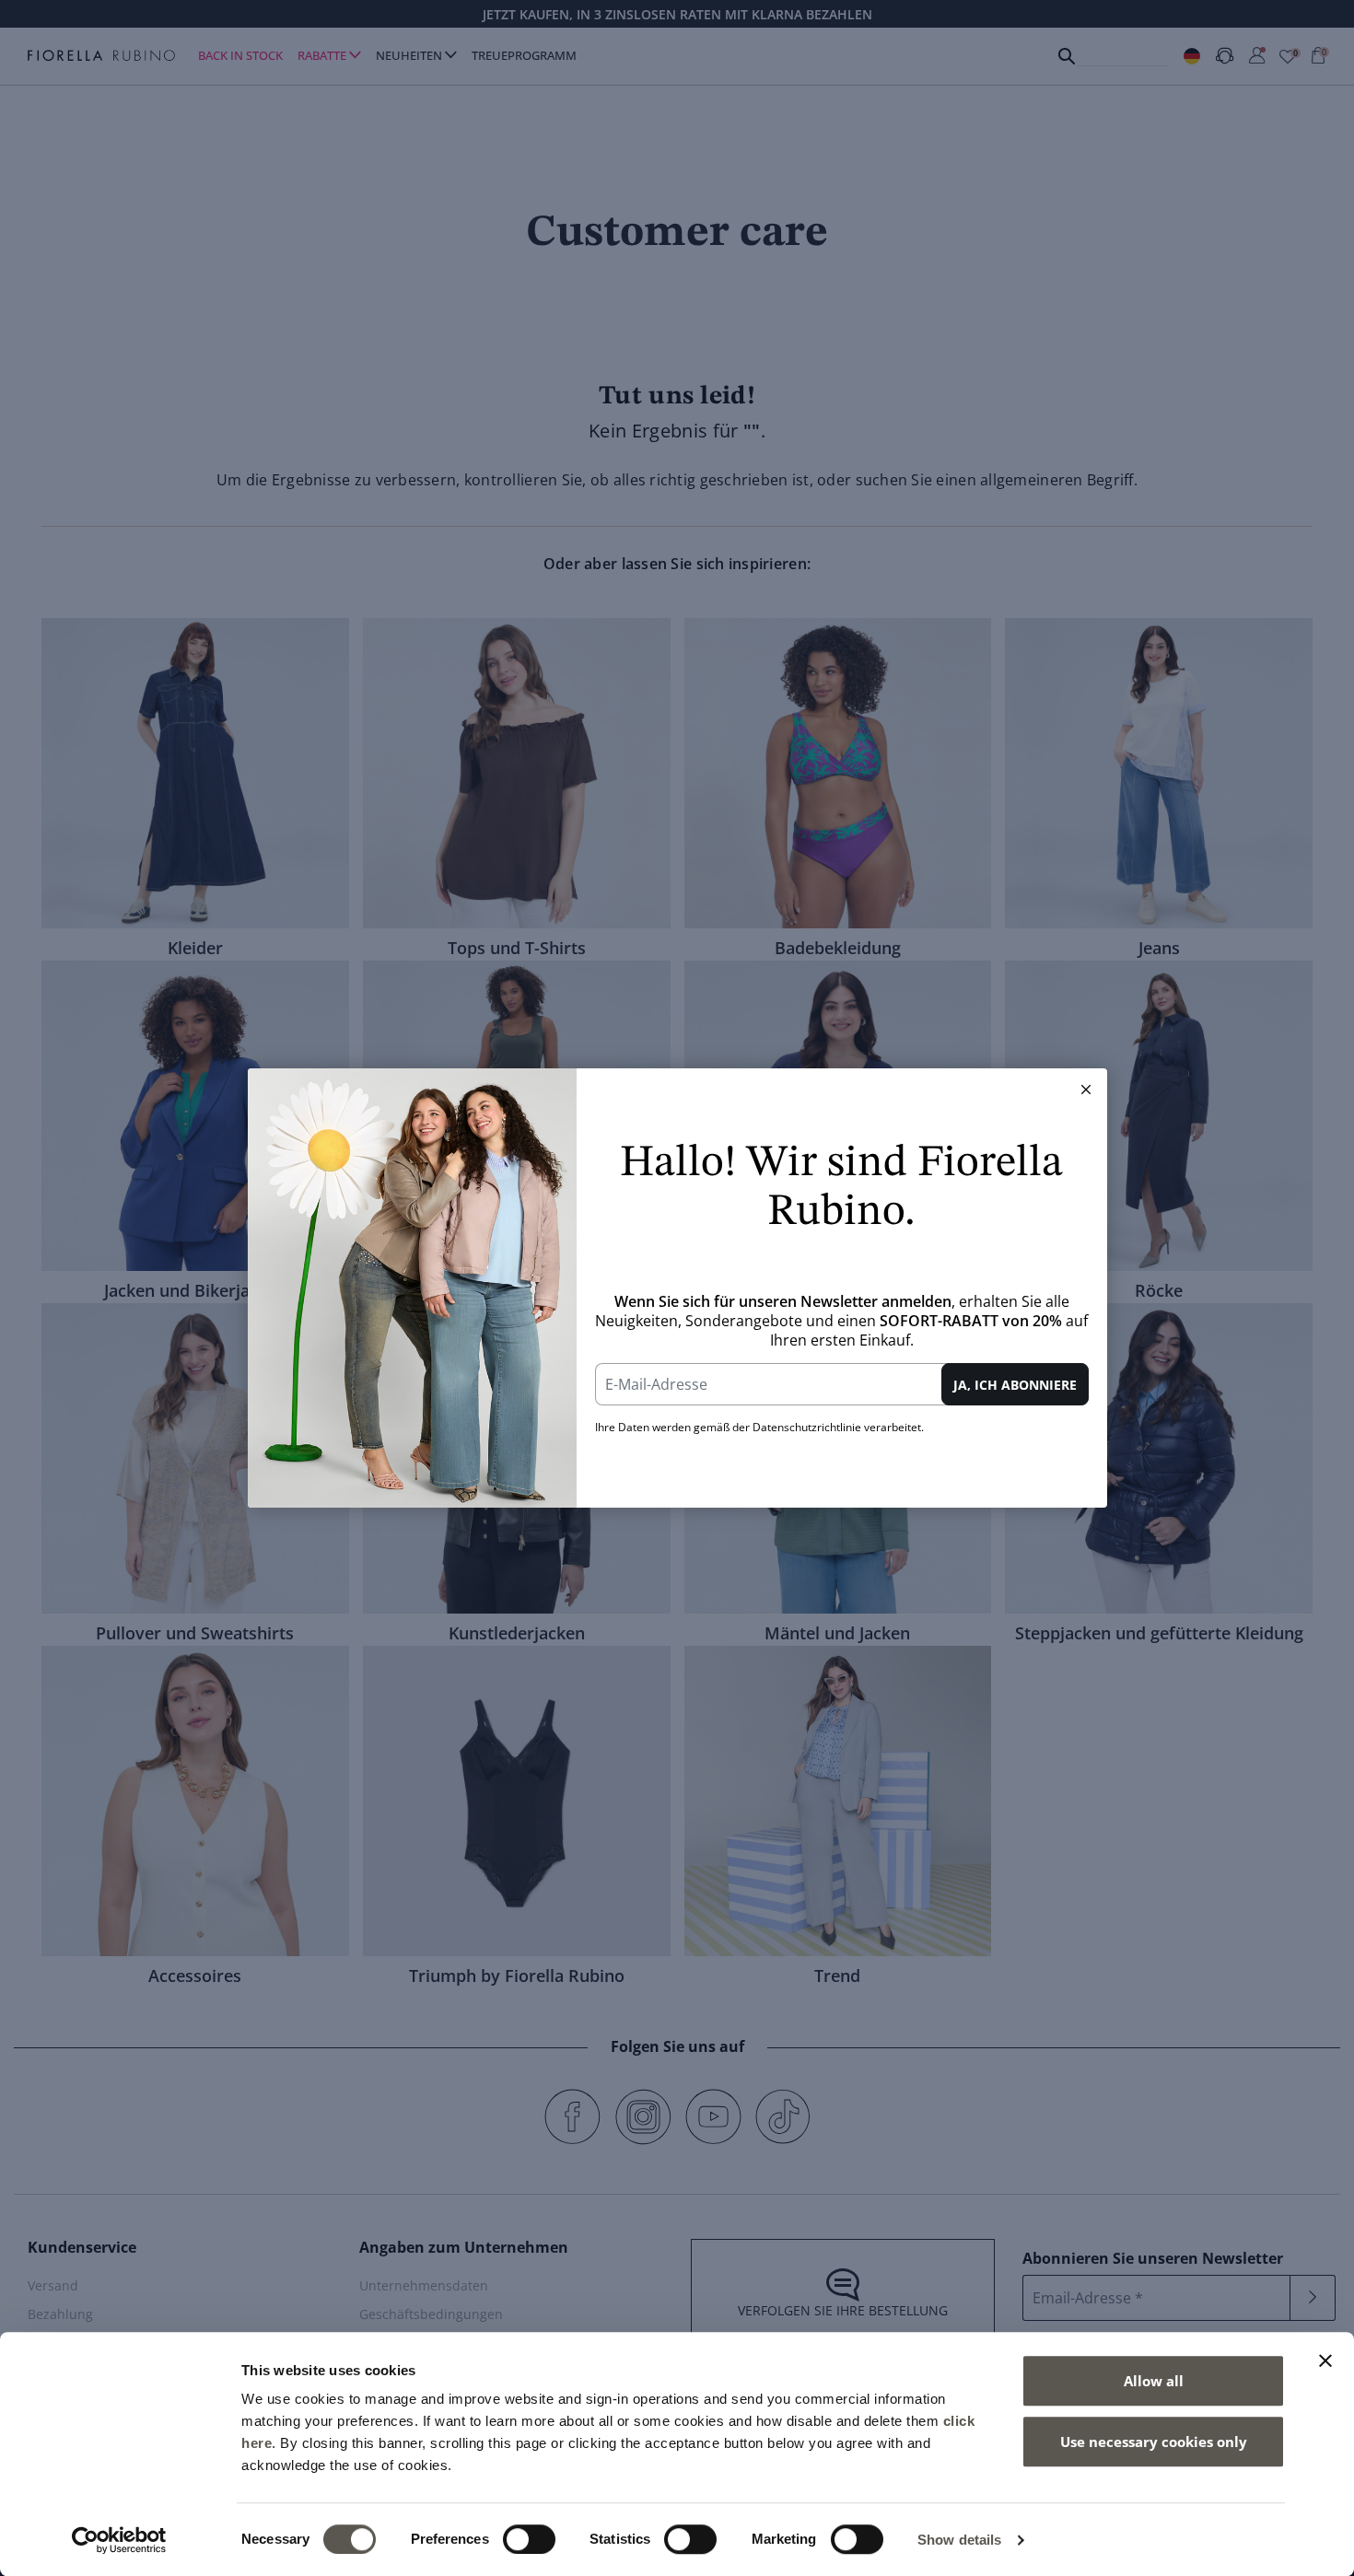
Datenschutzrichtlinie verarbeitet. (838, 1427)
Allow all (1154, 2381)
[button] (1086, 1090)
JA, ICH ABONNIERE (1015, 1385)
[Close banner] (1325, 2360)
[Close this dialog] (1086, 1090)
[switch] (529, 2539)
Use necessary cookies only (1154, 2442)
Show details (959, 2540)
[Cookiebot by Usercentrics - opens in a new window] (119, 2540)
